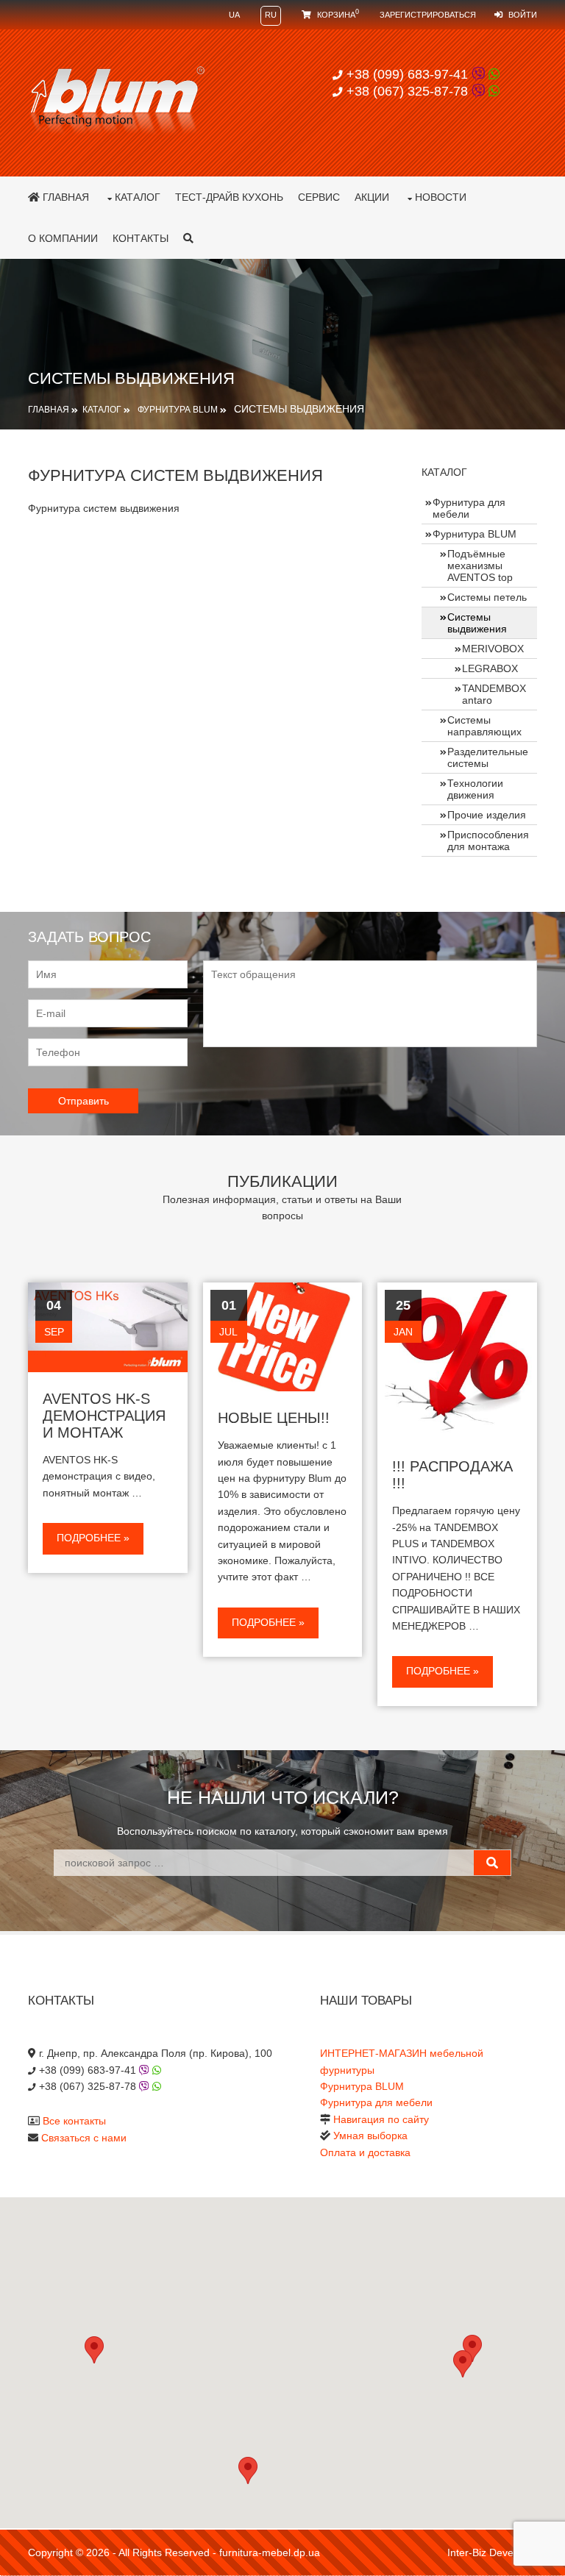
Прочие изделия (487, 815)
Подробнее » (93, 1538)
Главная (64, 197)
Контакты (141, 238)
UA (234, 15)
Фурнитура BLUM (178, 410)
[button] (463, 2364)
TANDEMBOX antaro (494, 694)
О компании (63, 238)
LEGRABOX (490, 668)
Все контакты (74, 2121)
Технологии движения (475, 789)
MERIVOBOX (493, 649)
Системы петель (487, 597)
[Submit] (492, 1863)
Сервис (319, 197)
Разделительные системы (488, 757)
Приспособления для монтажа (488, 841)
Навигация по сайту (381, 2119)
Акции (372, 197)
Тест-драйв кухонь (229, 197)
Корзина (337, 15)
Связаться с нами (84, 2138)
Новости (441, 197)
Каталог (138, 197)
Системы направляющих (484, 726)
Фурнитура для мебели (469, 508)
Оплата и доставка (365, 2152)
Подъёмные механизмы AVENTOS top (480, 565)
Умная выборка (370, 2136)
